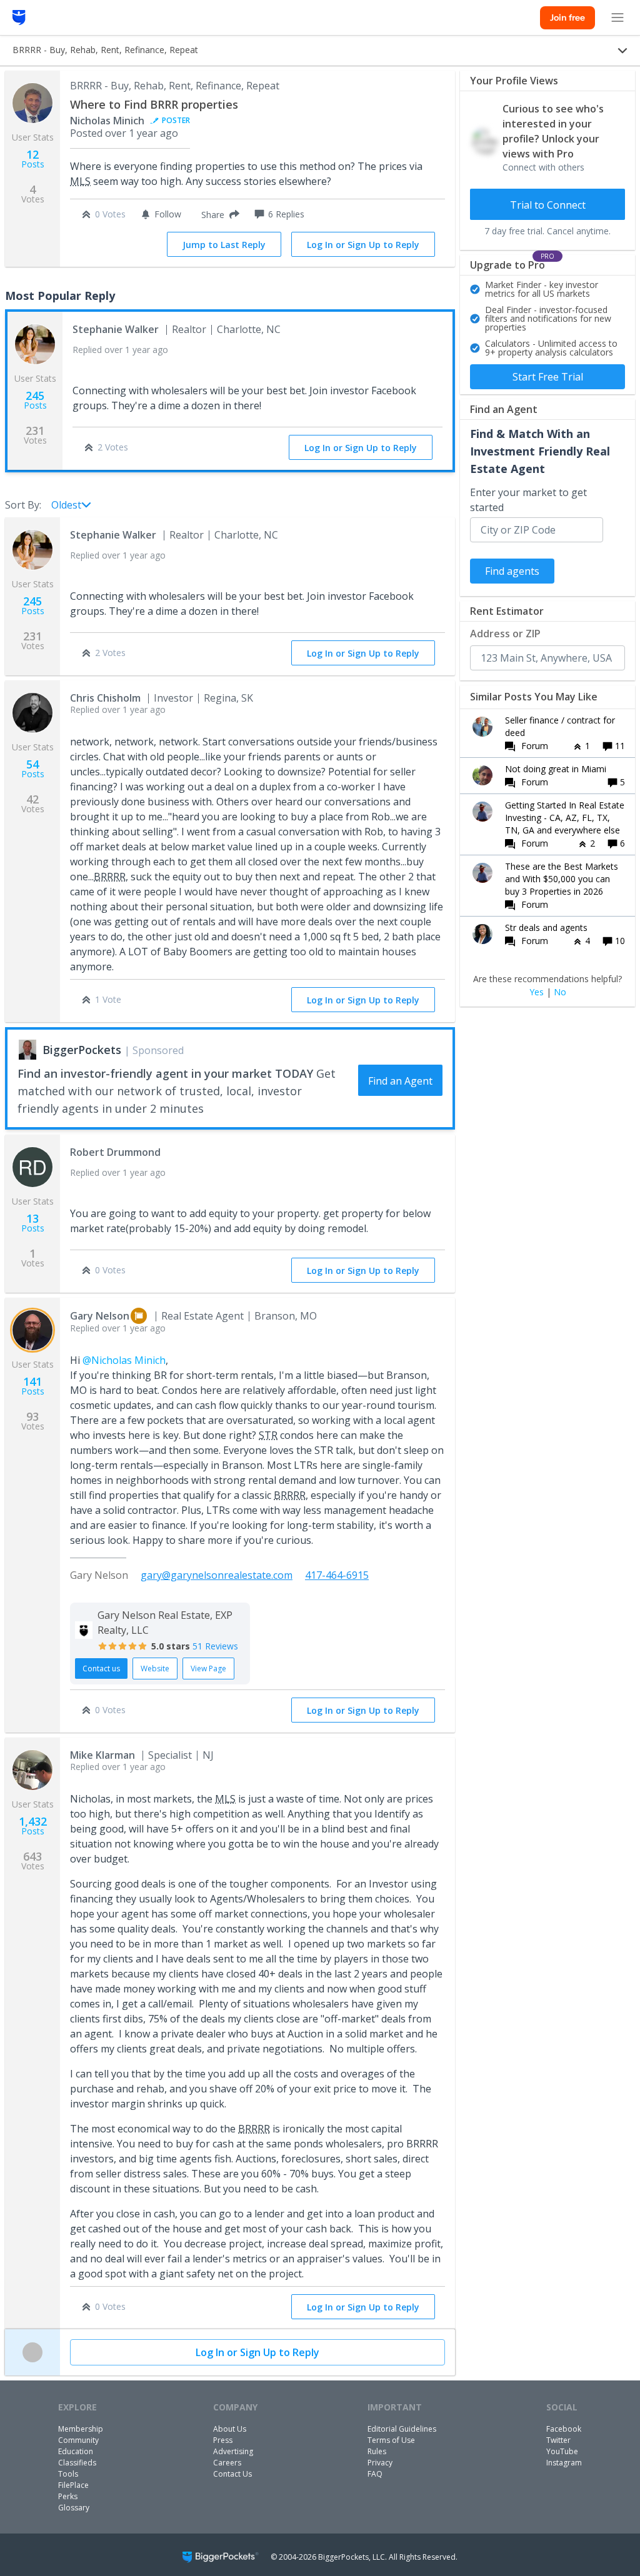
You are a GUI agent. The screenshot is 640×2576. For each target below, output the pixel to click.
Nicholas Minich (107, 121)
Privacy (380, 2463)
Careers (227, 2463)
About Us (230, 2429)
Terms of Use (391, 2440)
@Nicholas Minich (124, 1360)
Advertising (233, 2451)
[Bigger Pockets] (19, 17)
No (560, 992)
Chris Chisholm (105, 698)
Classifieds (77, 2463)
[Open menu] (617, 17)
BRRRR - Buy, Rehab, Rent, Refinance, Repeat (175, 86)
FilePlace (73, 2485)
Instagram (564, 2463)
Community (78, 2440)
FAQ (375, 2474)
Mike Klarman (102, 1755)
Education (76, 2451)
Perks (68, 2496)
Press (223, 2440)
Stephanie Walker (116, 329)
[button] (218, 214)
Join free (567, 17)
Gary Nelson (100, 1316)
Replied (120, 350)
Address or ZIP (505, 634)
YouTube (562, 2451)
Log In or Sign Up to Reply (363, 245)
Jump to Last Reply (224, 245)
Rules (377, 2451)
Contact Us (232, 2474)
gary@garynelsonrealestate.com (217, 1575)
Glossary (74, 2508)
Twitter (558, 2440)
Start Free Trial (548, 377)
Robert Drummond (115, 1152)
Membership (81, 2429)
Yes (537, 992)
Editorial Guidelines (402, 2429)
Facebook (564, 2429)
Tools (68, 2474)
